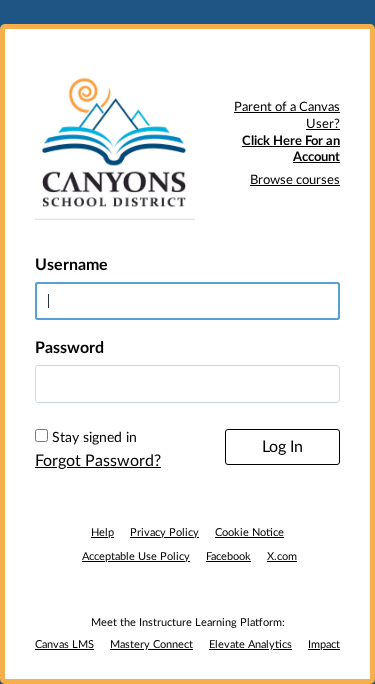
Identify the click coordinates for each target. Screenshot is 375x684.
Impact (324, 644)
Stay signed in (94, 438)
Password (69, 348)
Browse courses (295, 180)
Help (102, 532)
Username (71, 265)
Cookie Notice (249, 532)
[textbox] (187, 384)
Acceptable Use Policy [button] (136, 556)
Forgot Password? (98, 461)
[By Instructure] (187, 591)
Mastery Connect (151, 644)
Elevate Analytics (250, 644)
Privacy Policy (164, 532)
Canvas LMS (64, 644)
